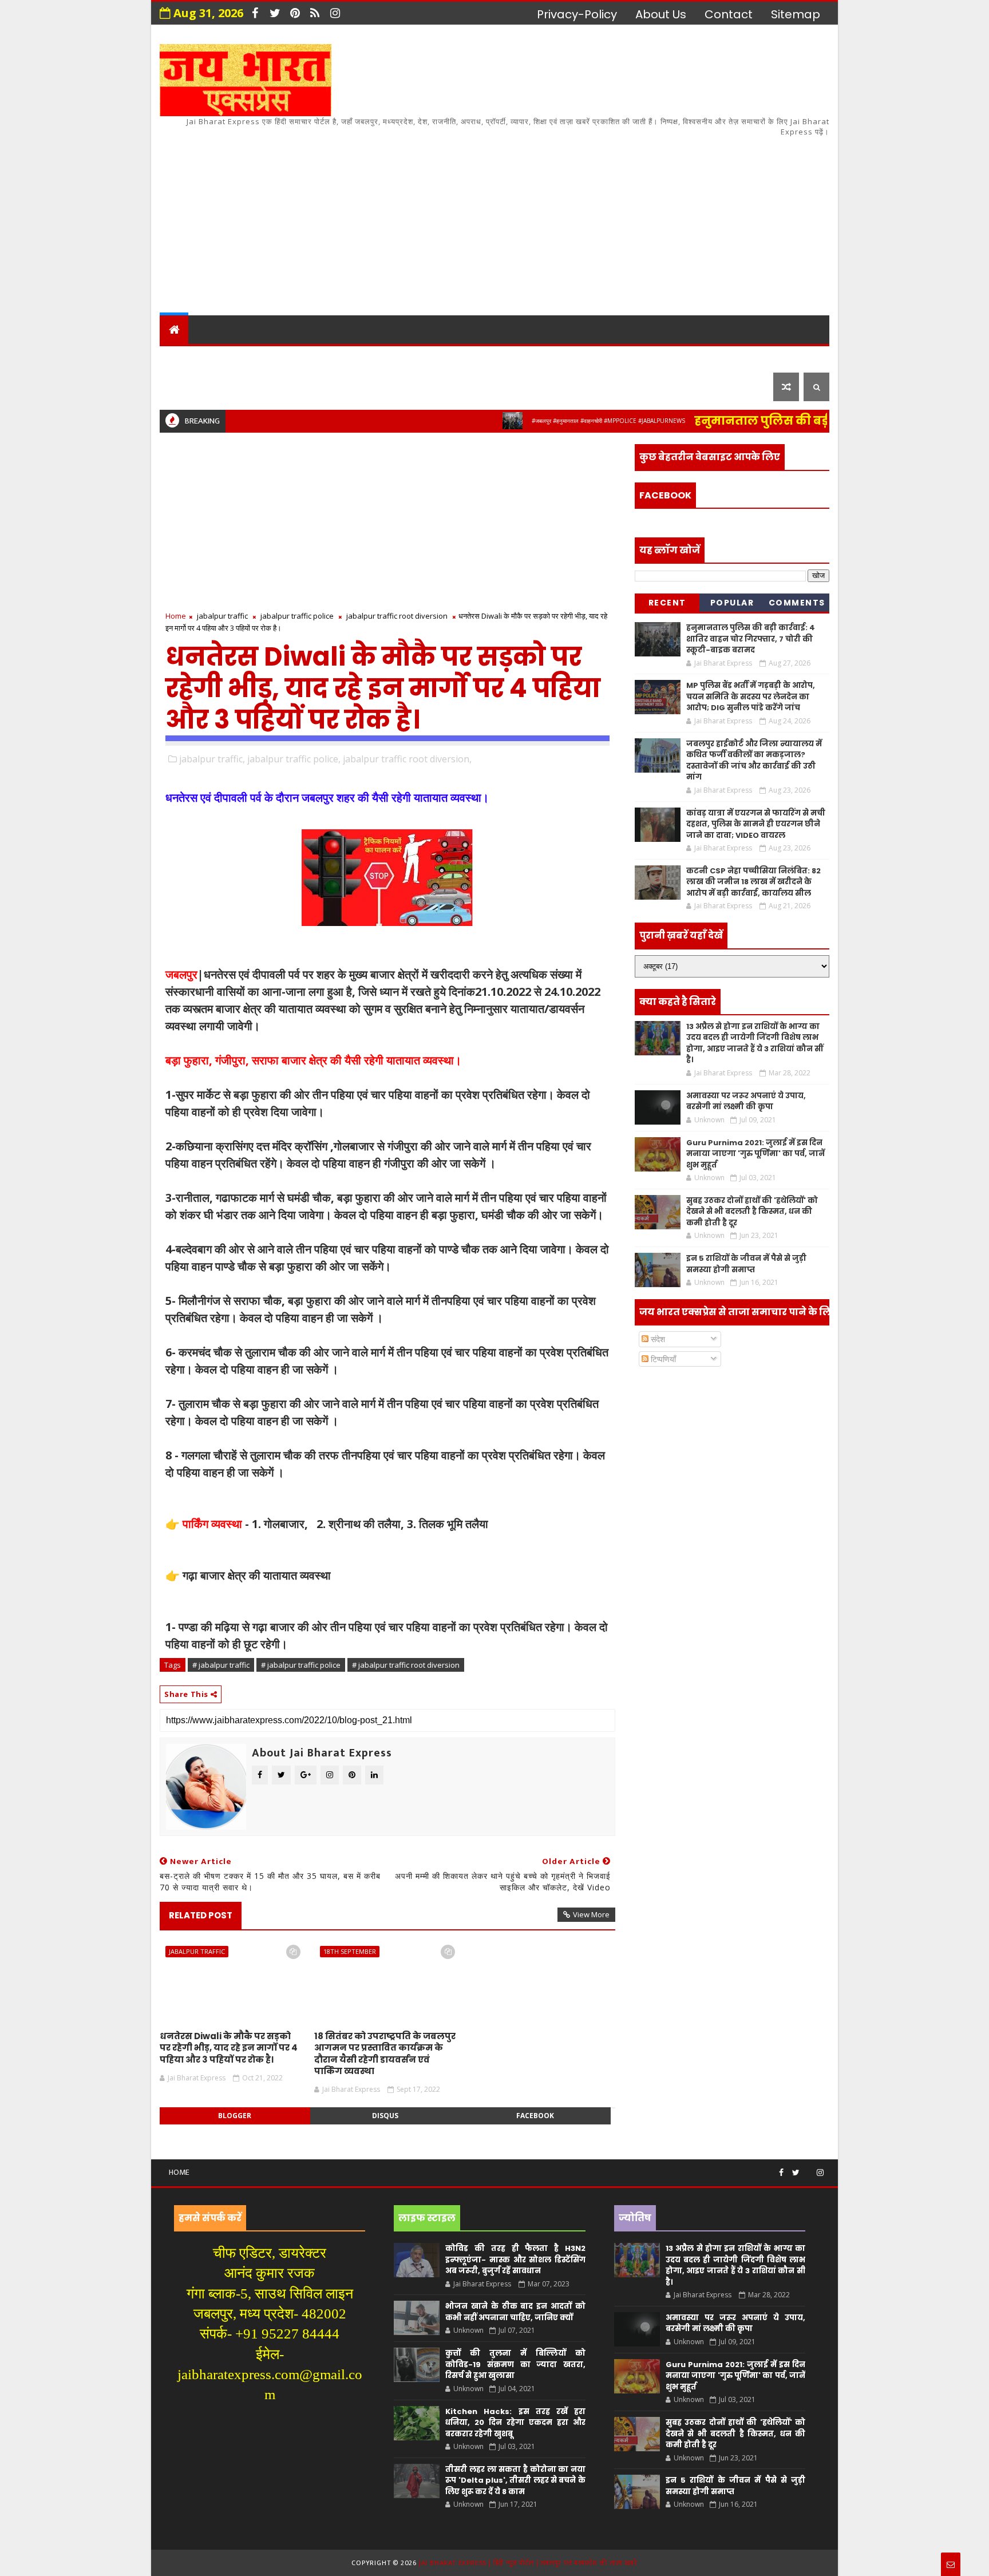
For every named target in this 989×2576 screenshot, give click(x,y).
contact (729, 14)
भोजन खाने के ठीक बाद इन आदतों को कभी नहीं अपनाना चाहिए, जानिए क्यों (515, 2312)
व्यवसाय (586, 358)
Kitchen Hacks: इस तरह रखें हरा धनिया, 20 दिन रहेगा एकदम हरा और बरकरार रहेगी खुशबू (515, 2423)
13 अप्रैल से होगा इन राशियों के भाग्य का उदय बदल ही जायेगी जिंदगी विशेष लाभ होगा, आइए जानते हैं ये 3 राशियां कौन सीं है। (755, 1043)
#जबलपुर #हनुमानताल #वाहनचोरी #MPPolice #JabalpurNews (559, 421)
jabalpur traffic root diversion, (407, 759)
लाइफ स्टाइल (654, 358)
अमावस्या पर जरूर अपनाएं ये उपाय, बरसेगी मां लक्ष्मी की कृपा (746, 1101)
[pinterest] (295, 13)
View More (591, 1914)
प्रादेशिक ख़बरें (302, 358)
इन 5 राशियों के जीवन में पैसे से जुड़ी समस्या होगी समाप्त (746, 1264)
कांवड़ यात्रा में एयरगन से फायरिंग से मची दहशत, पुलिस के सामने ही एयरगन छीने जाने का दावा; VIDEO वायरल (756, 824)
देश (175, 358)
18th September (350, 1951)
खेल (540, 358)
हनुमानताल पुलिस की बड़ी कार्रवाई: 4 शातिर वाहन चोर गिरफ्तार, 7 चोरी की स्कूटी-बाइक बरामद (751, 639)
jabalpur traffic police (297, 616)
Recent (667, 603)
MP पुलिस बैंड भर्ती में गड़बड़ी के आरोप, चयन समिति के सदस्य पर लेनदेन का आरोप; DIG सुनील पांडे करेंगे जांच (751, 697)
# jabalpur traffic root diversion (406, 1665)
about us (661, 14)
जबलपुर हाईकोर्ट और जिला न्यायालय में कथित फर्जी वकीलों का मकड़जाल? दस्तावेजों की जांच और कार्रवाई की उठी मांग (754, 761)
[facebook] (255, 13)
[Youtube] (808, 2168)
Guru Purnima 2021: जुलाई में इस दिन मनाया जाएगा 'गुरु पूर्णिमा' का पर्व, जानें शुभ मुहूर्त (755, 1154)
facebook (535, 2116)
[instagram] (335, 13)
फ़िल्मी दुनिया (737, 358)
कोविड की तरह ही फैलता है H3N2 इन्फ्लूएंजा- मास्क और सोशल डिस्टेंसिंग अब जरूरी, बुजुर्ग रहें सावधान (515, 2260)
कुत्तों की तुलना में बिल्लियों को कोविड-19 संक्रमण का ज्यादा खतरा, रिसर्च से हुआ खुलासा (515, 2364)
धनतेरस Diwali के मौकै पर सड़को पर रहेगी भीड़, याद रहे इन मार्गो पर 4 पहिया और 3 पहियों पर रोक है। (229, 2048)
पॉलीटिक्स (489, 358)
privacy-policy (577, 14)
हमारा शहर (225, 358)
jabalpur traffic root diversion (397, 616)
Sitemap (796, 14)
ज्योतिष (381, 358)
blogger (235, 2116)
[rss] (315, 13)
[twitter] (275, 13)
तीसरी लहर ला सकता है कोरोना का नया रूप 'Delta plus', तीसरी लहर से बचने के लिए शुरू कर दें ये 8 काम (515, 2480)
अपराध (431, 358)
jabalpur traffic (222, 616)
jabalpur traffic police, (294, 759)
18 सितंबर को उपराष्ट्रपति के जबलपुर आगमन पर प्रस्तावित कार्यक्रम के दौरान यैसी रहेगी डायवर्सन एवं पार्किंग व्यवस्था (385, 2053)
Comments (797, 603)
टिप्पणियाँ (662, 1359)
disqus (385, 2116)
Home (176, 616)
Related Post (201, 1915)
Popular (732, 603)
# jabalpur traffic (221, 1665)
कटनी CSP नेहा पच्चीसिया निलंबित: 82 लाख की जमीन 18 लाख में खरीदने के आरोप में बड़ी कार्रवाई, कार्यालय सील (753, 882)
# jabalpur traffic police (301, 1665)
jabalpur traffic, (212, 759)
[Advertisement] (620, 218)
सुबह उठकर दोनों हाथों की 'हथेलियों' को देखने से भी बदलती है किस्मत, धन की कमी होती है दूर (752, 1212)
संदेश (657, 1339)
